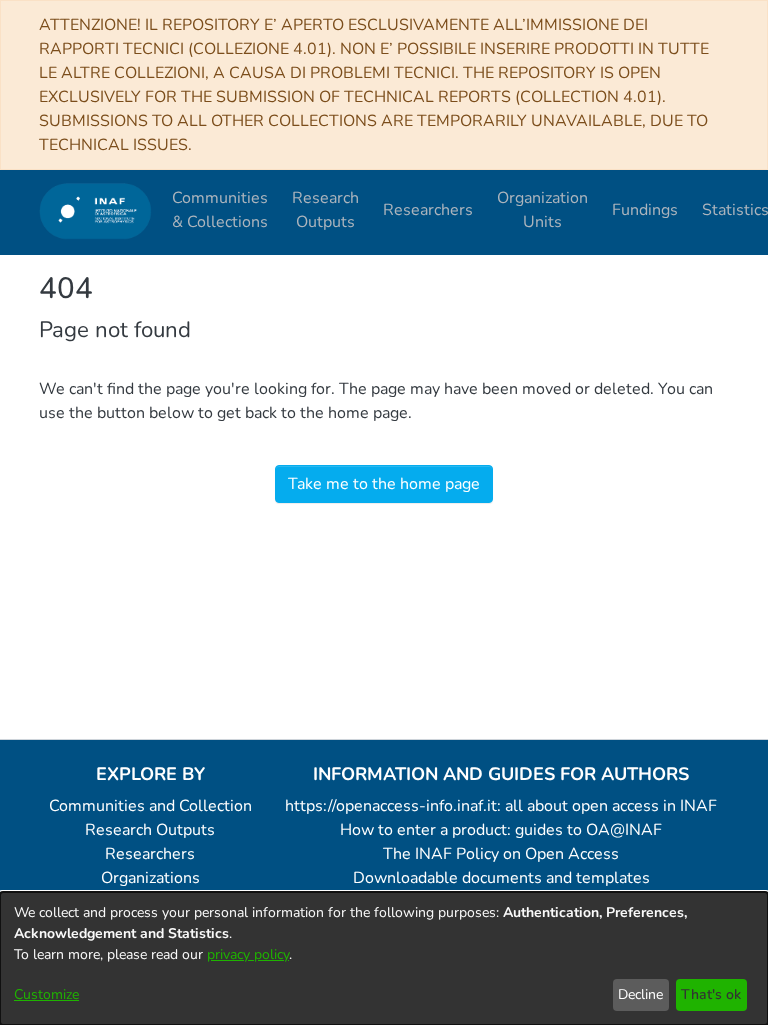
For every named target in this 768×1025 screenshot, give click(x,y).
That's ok (711, 994)
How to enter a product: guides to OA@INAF (501, 830)
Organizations (150, 878)
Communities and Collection (150, 806)
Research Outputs (150, 830)
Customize (46, 994)
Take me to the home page (384, 484)
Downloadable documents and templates (501, 878)
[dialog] (384, 958)
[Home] (95, 210)
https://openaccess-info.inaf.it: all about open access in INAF (501, 806)
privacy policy (248, 954)
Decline (640, 994)
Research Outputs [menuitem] (325, 210)
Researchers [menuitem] (428, 210)
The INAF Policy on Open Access (501, 854)
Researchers (150, 854)
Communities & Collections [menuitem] (220, 210)
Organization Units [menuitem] (542, 210)
